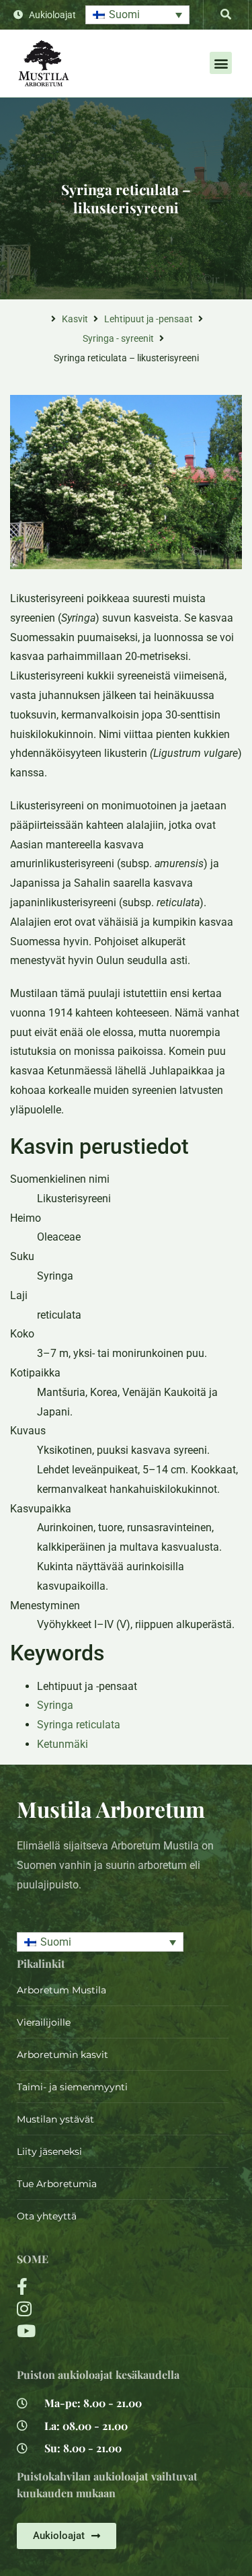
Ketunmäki (62, 1744)
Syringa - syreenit (118, 338)
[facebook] (87, 2286)
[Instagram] (87, 2309)
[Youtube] (87, 2331)
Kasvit (75, 319)
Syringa (55, 1705)
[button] (137, 15)
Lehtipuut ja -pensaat (149, 319)
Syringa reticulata (79, 1725)
